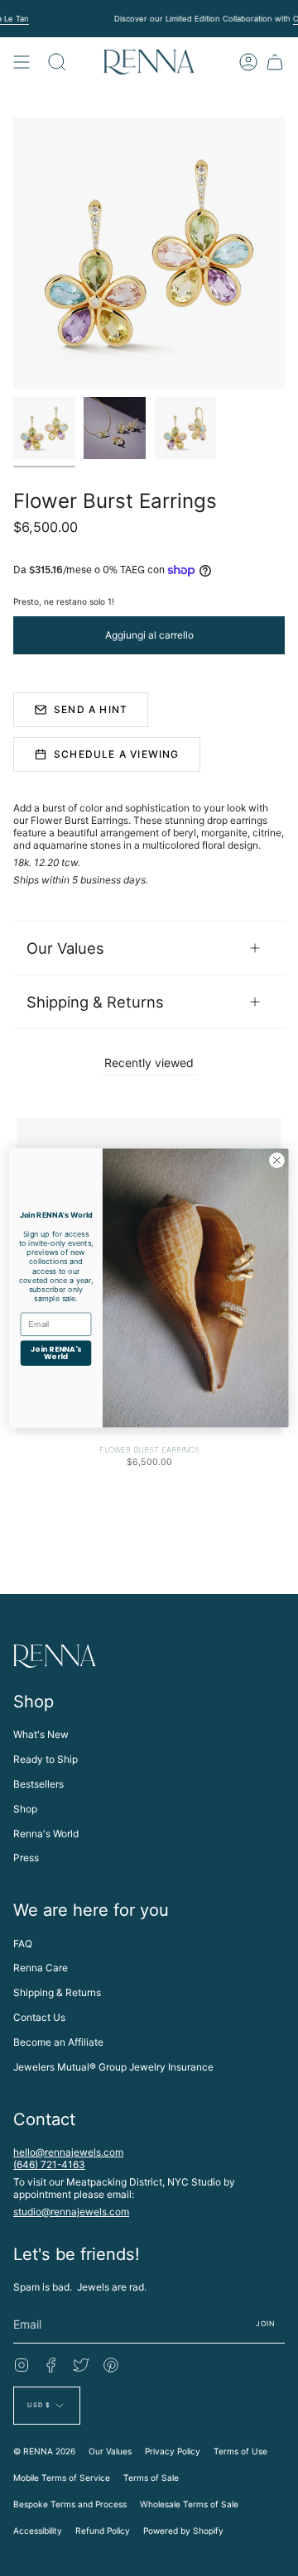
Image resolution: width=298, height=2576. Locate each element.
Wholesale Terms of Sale (189, 2504)
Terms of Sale (151, 2478)
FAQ (23, 1944)
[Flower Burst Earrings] (44, 428)
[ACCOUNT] (248, 62)
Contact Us (39, 2017)
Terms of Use (240, 2451)
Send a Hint (91, 709)
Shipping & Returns (95, 1002)
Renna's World (46, 1834)
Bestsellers (38, 1784)
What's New (41, 1734)
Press (26, 1858)
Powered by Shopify (183, 2531)
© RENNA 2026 (44, 2451)
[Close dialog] (277, 1161)
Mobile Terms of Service (62, 2478)
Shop (25, 1809)
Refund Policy (103, 2531)
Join (265, 2324)
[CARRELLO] (275, 62)
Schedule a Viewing (117, 754)
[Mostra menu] (22, 62)
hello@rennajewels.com (68, 2152)
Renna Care (41, 1968)
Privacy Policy (173, 2451)
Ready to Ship (46, 1759)
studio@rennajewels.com (71, 2212)
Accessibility (38, 2531)
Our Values (65, 948)
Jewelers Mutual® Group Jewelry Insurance (113, 2067)
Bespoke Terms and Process (70, 2504)
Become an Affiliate (58, 2042)
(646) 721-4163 (49, 2164)
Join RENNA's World (56, 1353)
